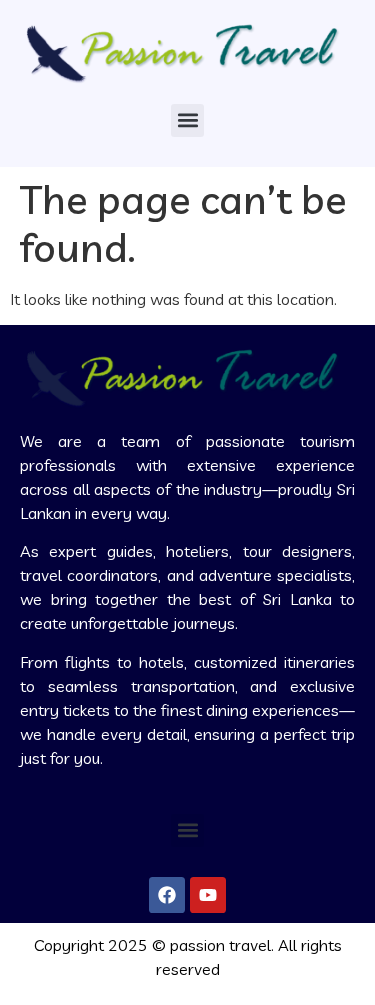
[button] (187, 120)
